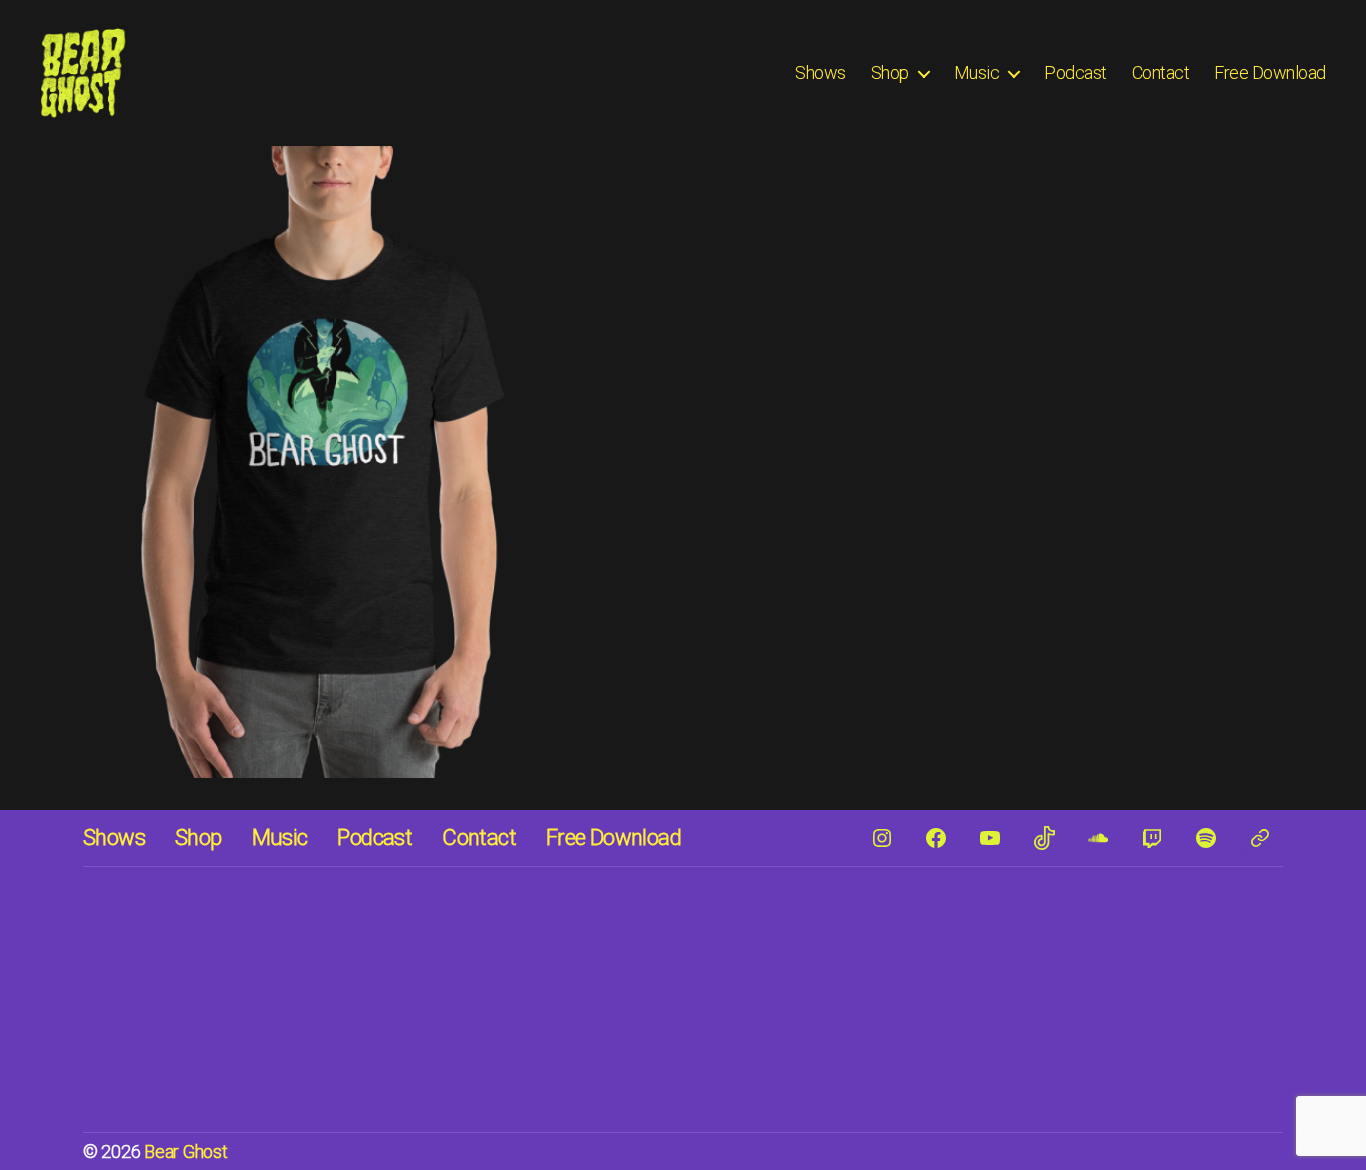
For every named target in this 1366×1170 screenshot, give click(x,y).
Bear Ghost (185, 1151)
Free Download (1270, 72)
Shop (890, 72)
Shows (820, 72)
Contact (1161, 72)
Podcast (1075, 72)
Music (977, 72)
